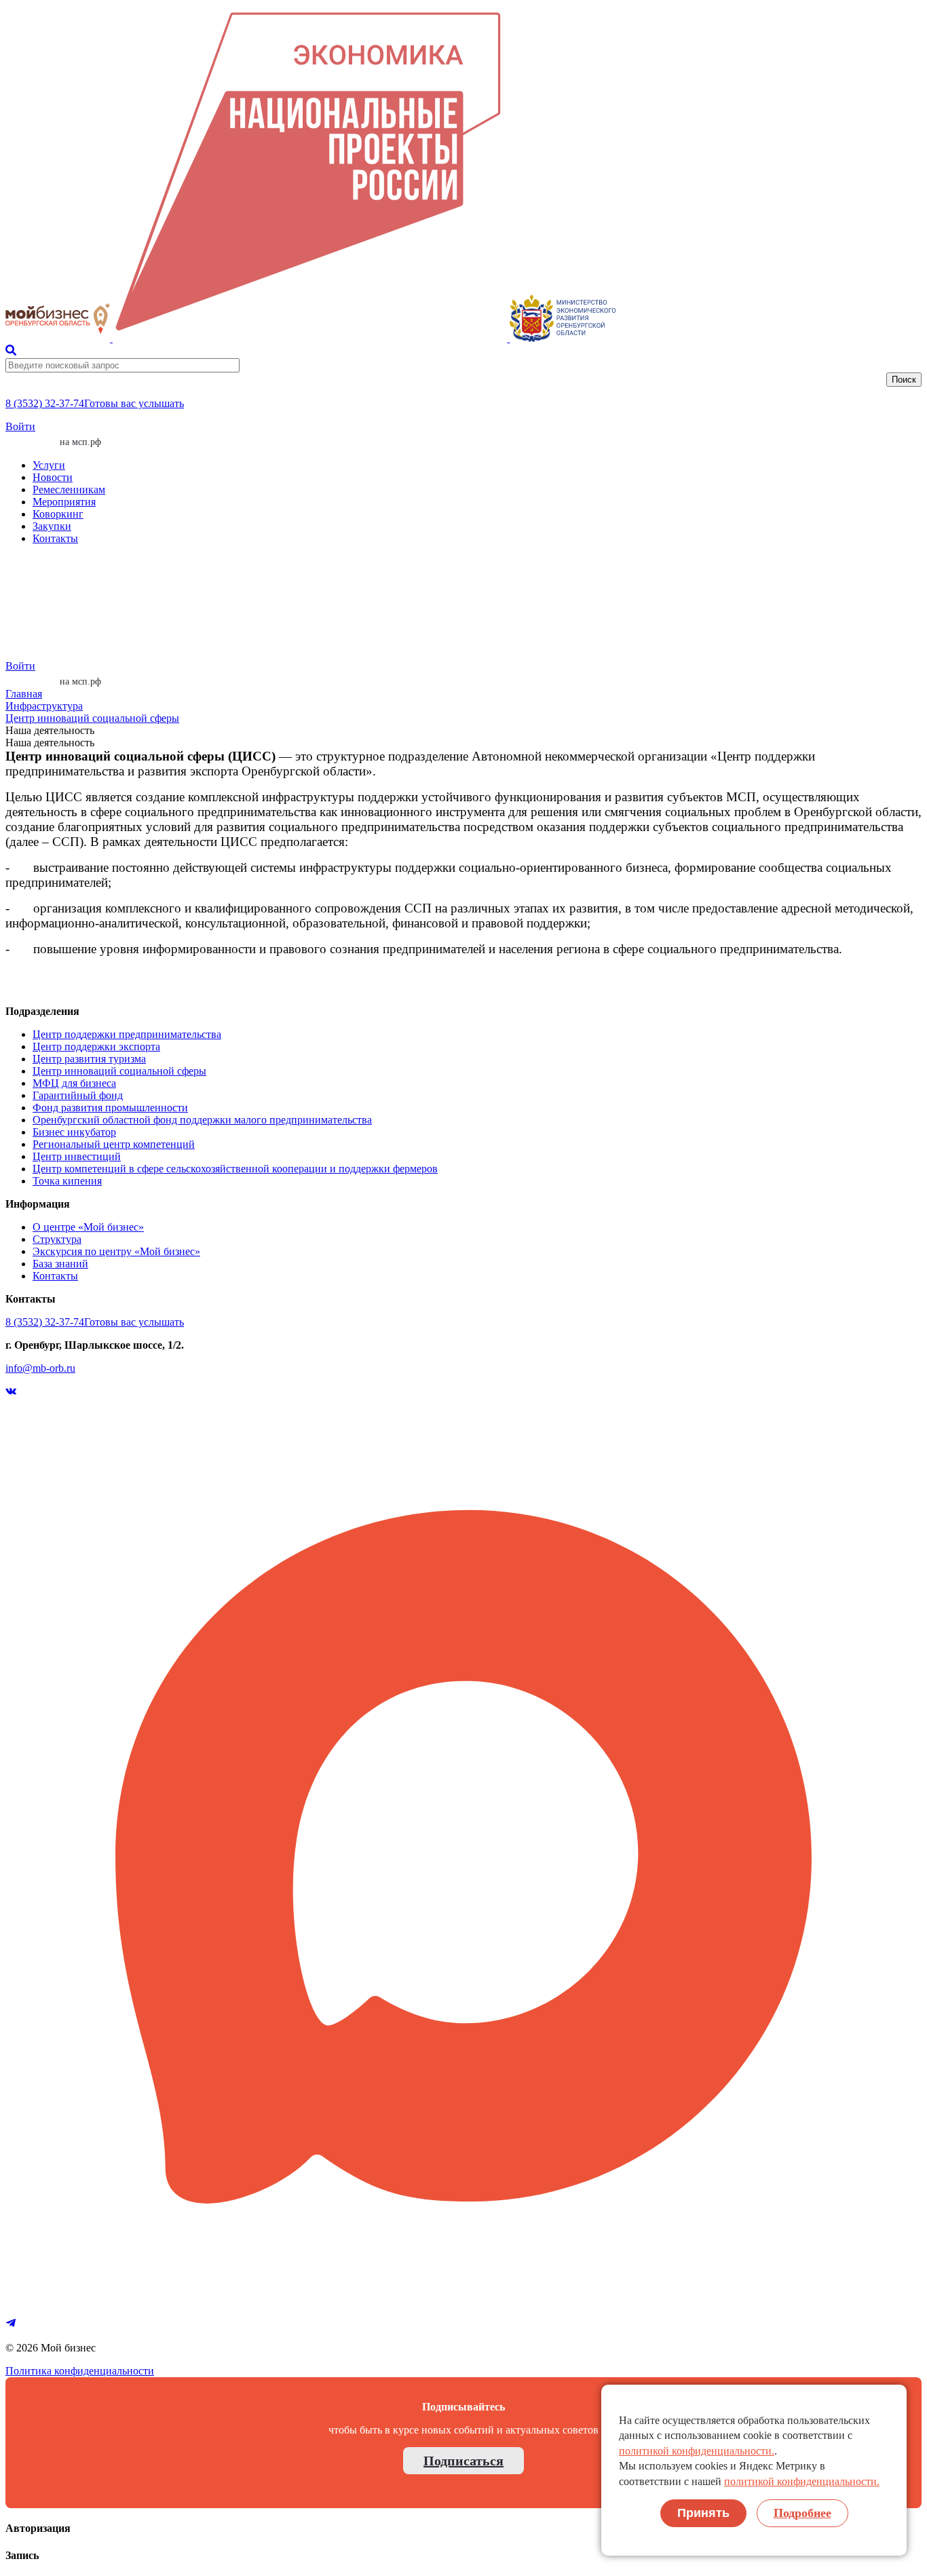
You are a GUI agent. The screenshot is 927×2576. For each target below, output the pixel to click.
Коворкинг (58, 514)
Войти (20, 426)
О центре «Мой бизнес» (88, 1227)
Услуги (49, 465)
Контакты (55, 538)
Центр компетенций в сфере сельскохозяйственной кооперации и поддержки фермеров (235, 1169)
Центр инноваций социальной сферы (92, 718)
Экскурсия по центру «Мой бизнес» (116, 1251)
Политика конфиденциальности (80, 2371)
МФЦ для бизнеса (74, 1083)
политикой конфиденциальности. (697, 2451)
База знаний (60, 1264)
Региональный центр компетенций (114, 1144)
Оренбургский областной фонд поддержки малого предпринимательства (202, 1120)
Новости (53, 477)
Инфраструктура (44, 706)
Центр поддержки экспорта (96, 1046)
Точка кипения (67, 1181)
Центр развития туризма (89, 1059)
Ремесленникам (69, 489)
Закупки (52, 526)
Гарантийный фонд (78, 1095)
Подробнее (802, 2513)
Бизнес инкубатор (74, 1132)
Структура (57, 1239)
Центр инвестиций (77, 1156)
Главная (24, 694)
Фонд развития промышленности (110, 1108)
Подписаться (463, 2461)
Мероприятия (64, 502)
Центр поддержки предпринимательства (127, 1034)
